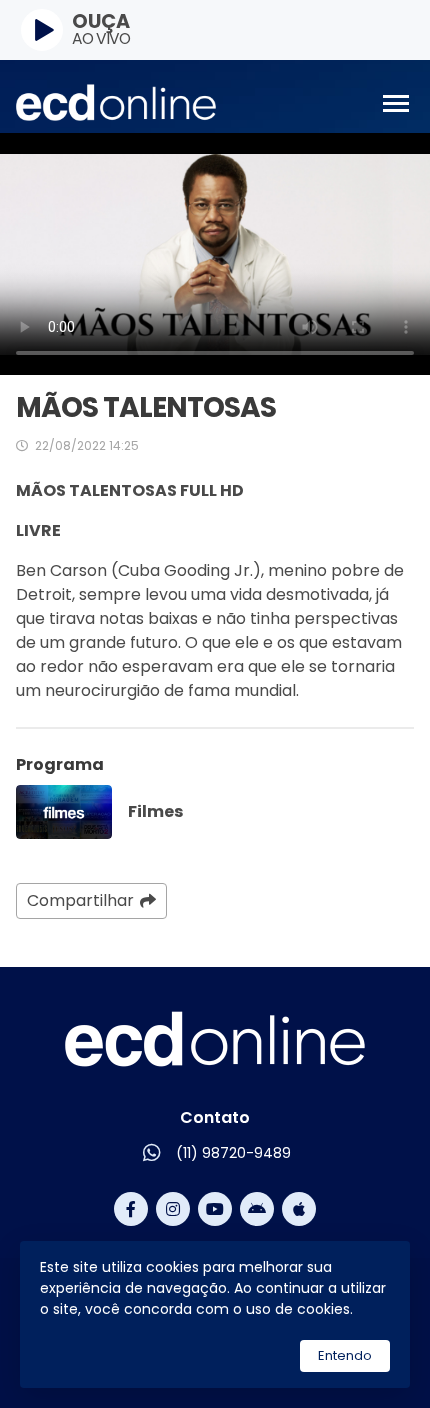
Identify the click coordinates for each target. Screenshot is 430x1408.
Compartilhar (80, 900)
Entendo (345, 1355)
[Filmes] (64, 812)
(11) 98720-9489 (233, 1153)
